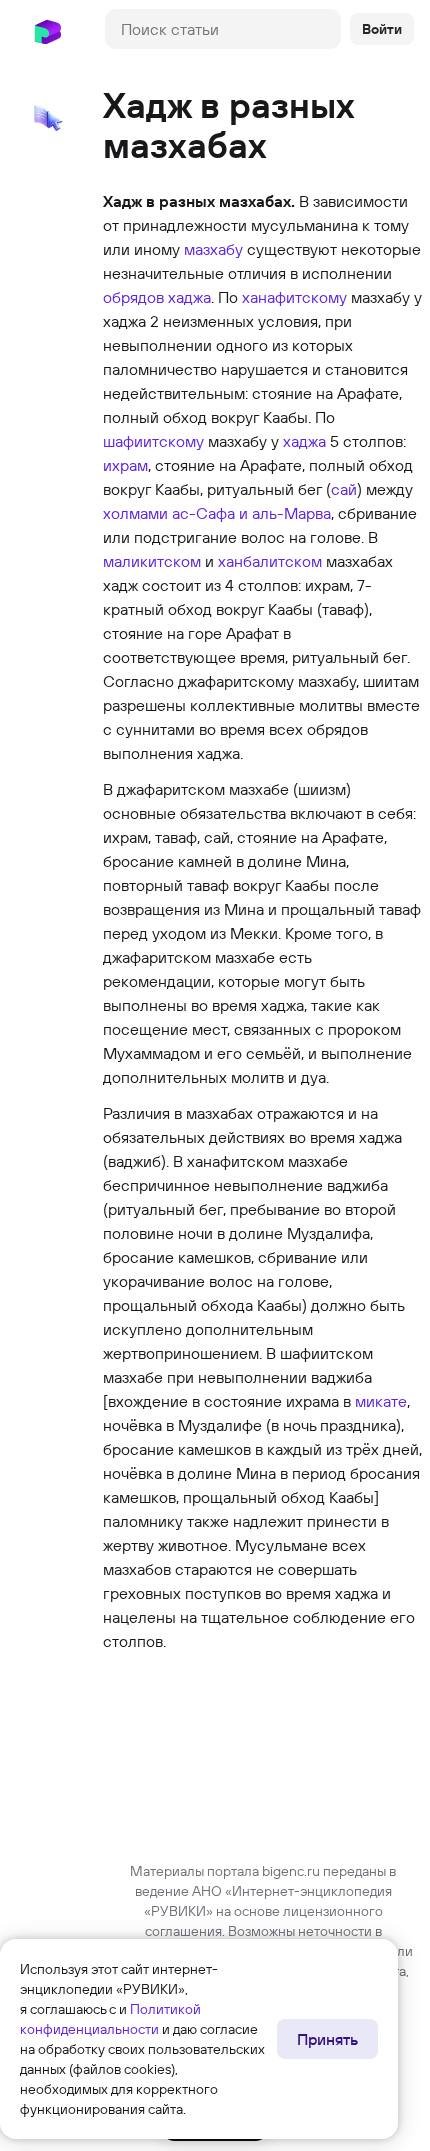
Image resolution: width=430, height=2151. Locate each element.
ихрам (125, 465)
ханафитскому (294, 297)
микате (381, 1401)
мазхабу (213, 249)
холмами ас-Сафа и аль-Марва (217, 513)
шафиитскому (153, 441)
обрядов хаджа (157, 297)
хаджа (304, 441)
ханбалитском (270, 561)
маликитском (152, 561)
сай (344, 489)
